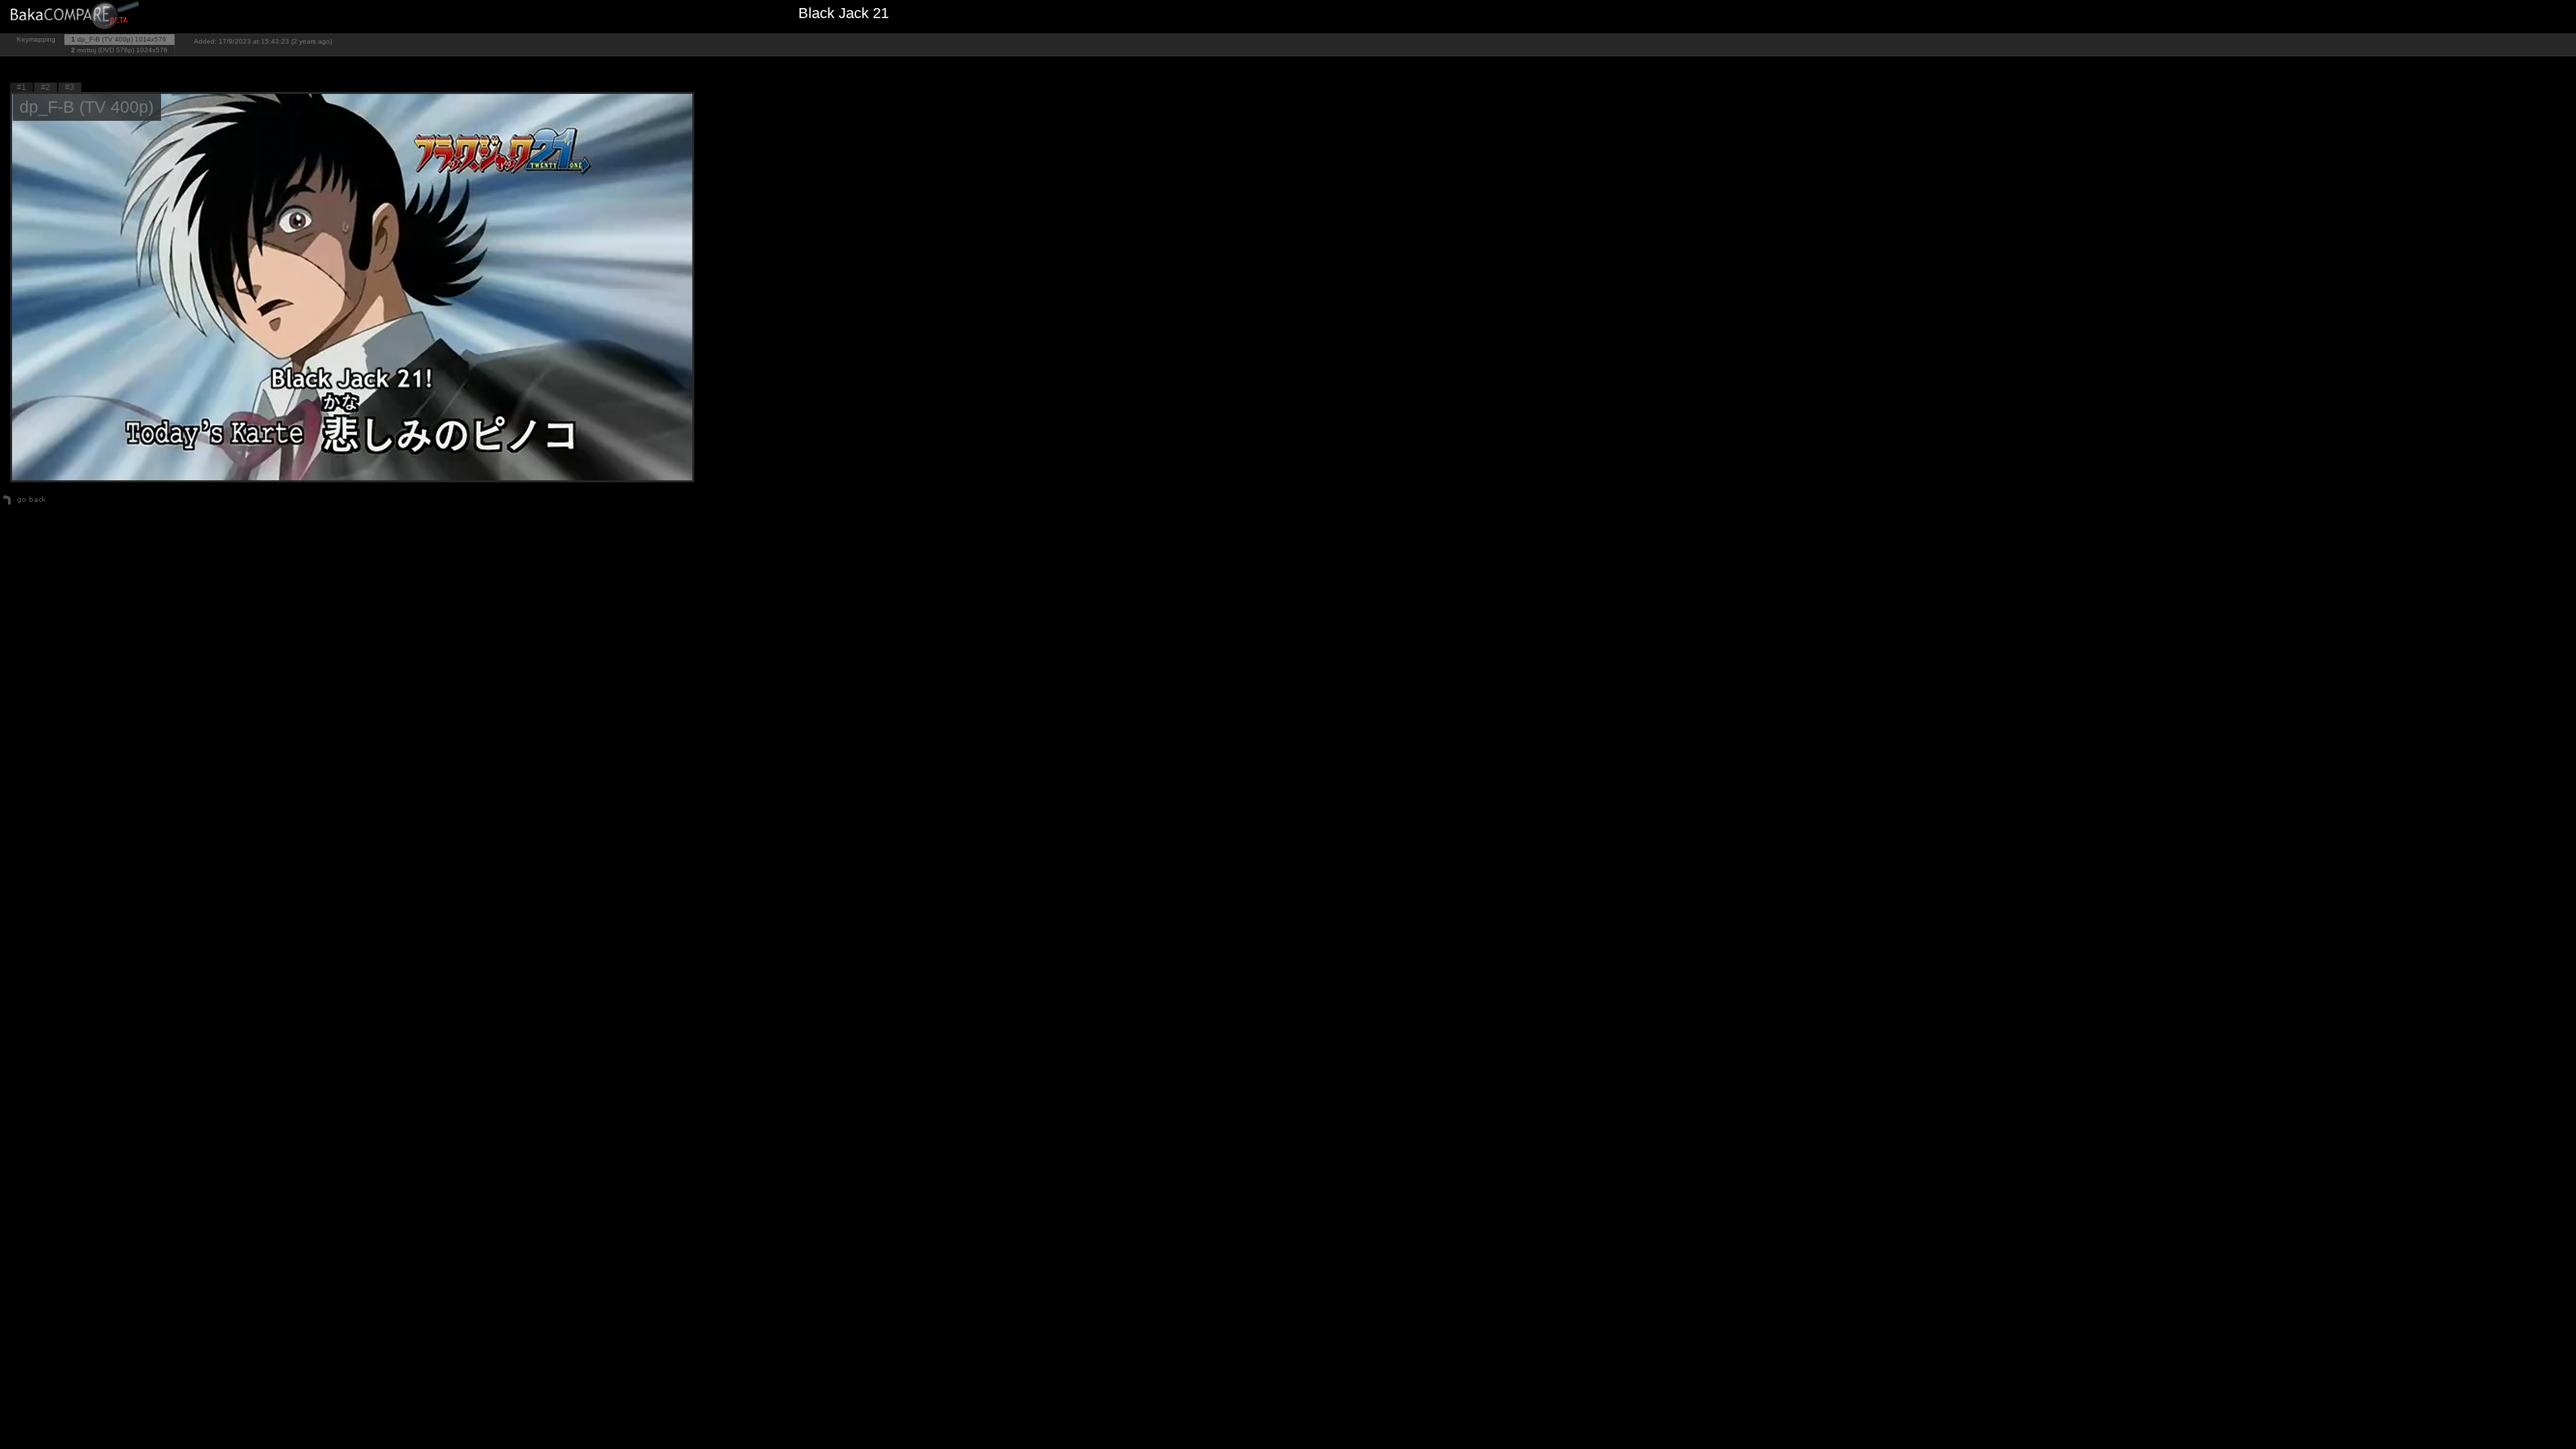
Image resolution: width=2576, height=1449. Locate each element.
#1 (21, 87)
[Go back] (24, 504)
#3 (70, 87)
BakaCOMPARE (77, 17)
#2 (46, 87)
